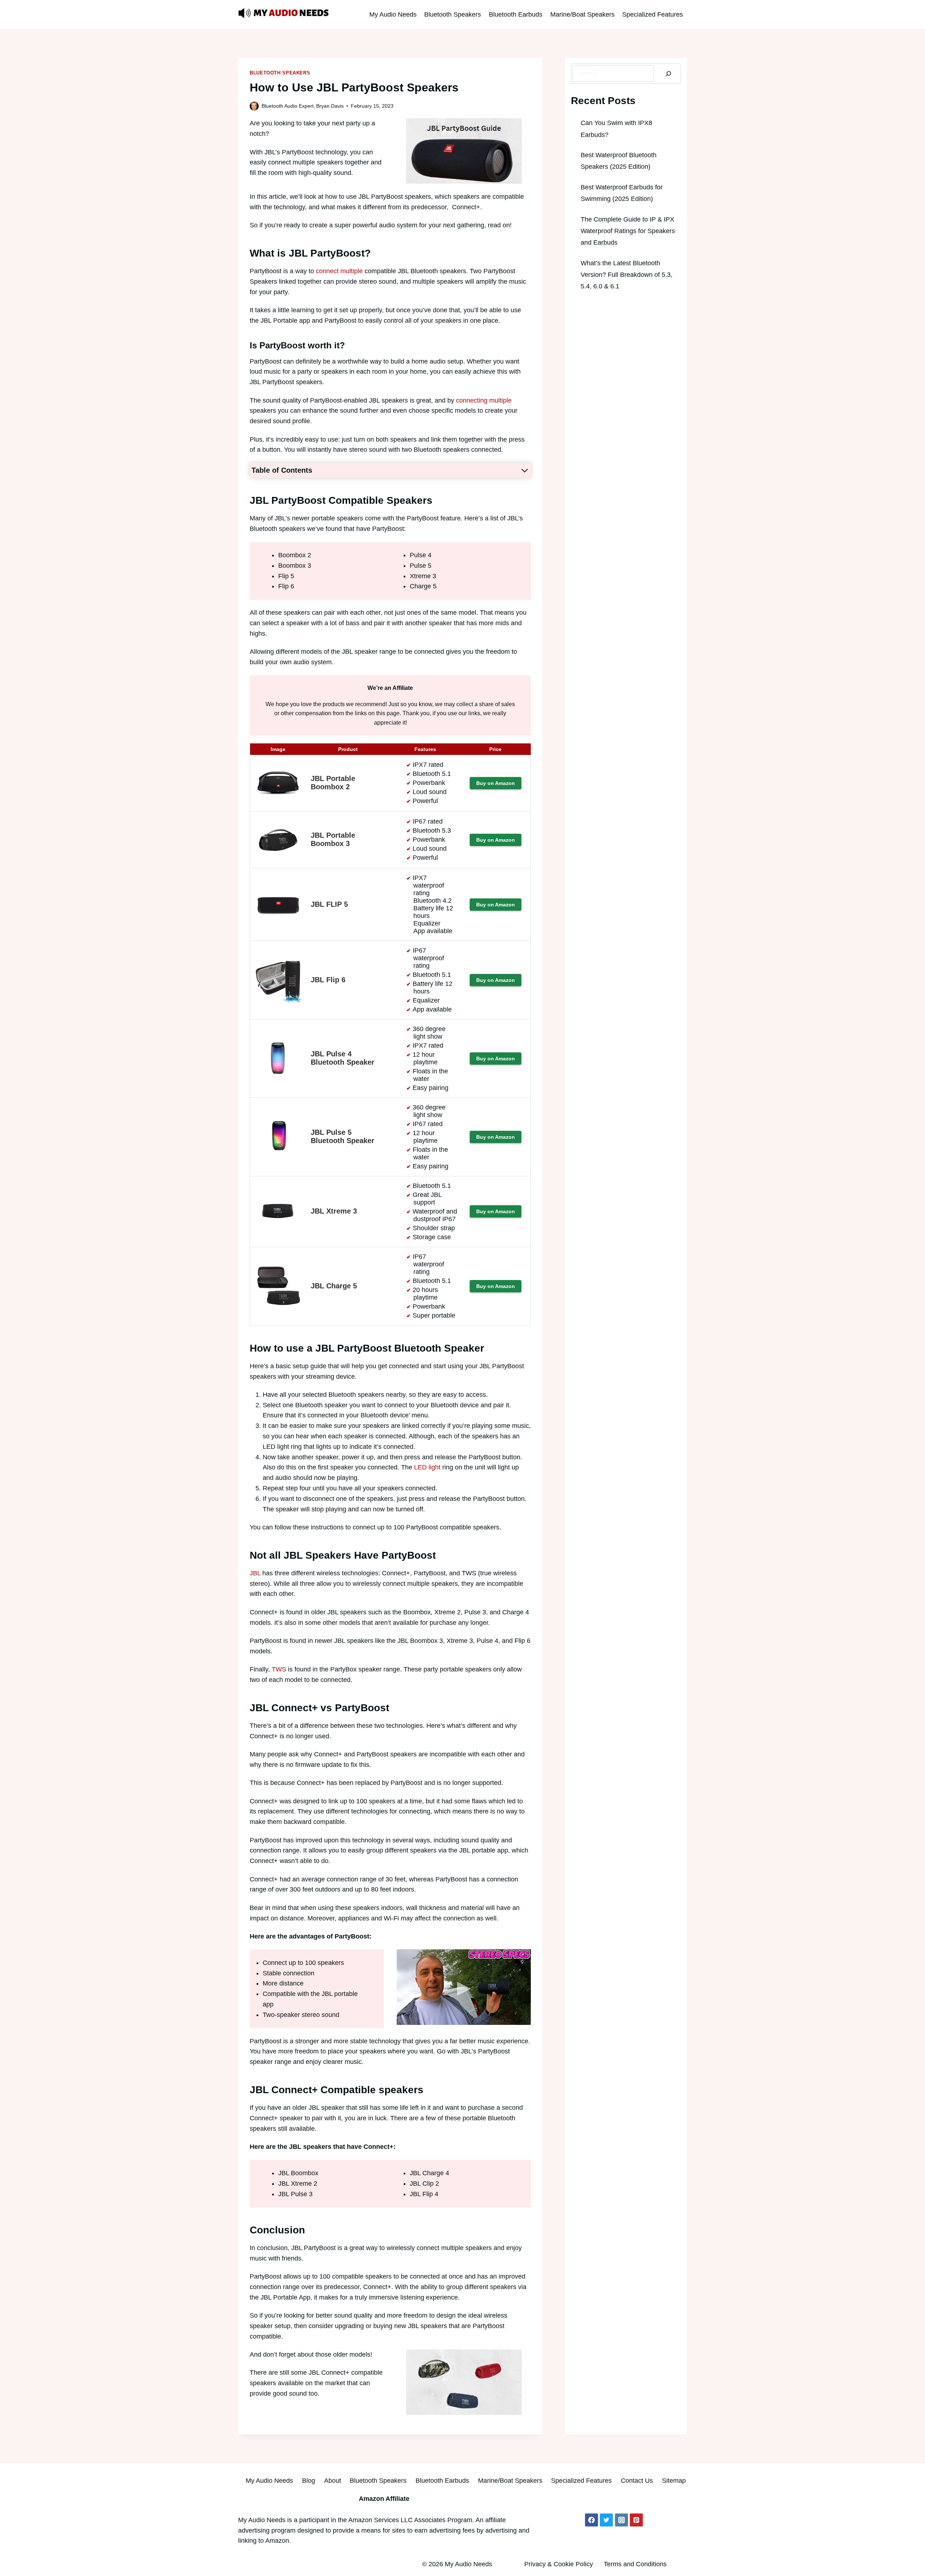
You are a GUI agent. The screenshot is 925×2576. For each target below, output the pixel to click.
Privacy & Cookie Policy (559, 2564)
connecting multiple (484, 400)
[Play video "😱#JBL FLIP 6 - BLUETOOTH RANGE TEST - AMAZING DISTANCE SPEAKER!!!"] (464, 1987)
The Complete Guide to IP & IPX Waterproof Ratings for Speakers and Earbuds (628, 231)
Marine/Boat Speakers (582, 14)
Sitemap (674, 2481)
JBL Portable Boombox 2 (333, 783)
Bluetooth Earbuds (516, 14)
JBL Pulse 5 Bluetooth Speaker (343, 1136)
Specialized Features (653, 14)
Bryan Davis (330, 106)
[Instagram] (621, 2520)
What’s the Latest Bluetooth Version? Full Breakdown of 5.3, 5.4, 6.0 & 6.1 (627, 275)
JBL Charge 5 (334, 1286)
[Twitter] (606, 2520)
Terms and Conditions (635, 2564)
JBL (256, 1573)
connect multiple (339, 271)
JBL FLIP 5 (329, 904)
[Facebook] (591, 2520)
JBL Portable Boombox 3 (333, 839)
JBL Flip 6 (328, 980)
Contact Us (637, 2481)
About (333, 2481)
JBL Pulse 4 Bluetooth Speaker (343, 1058)
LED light (427, 1467)
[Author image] (254, 106)
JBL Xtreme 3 (334, 1211)
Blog (309, 2481)
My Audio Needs (393, 14)
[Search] (668, 74)
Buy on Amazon (496, 783)
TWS (279, 1669)
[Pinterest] (636, 2520)
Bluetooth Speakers (453, 14)
